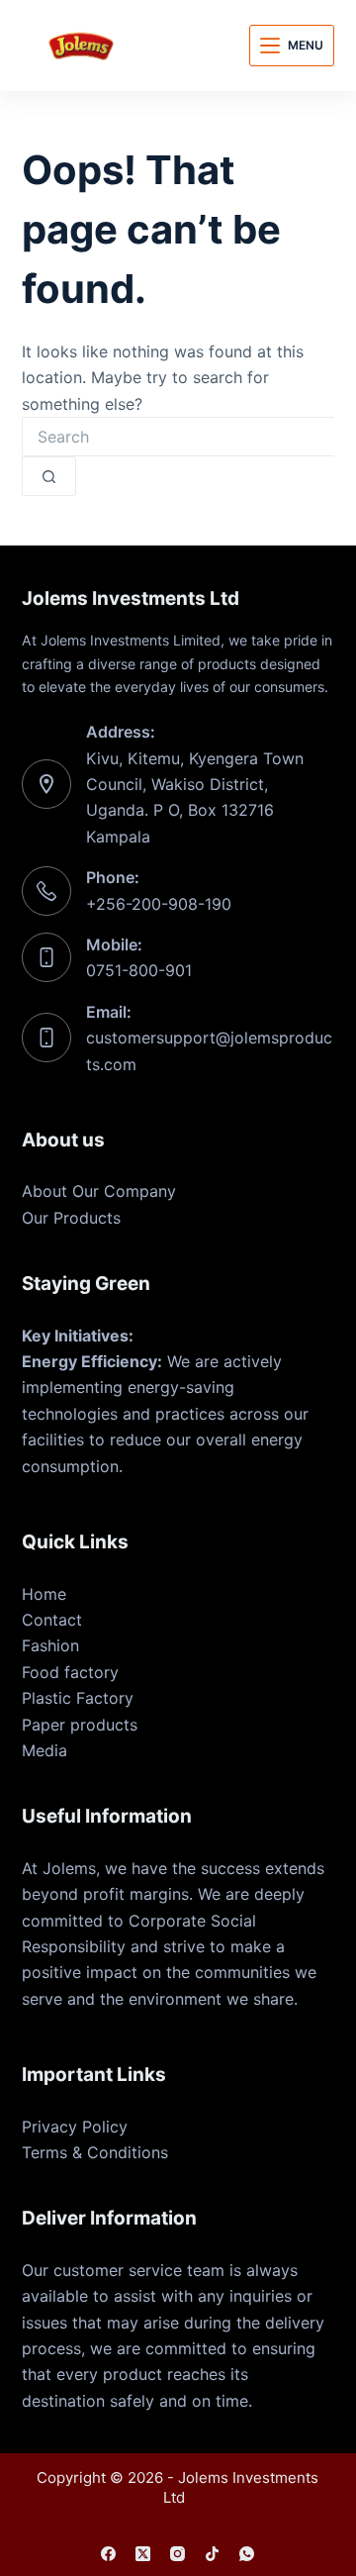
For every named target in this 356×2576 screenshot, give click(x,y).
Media (44, 1750)
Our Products (71, 1218)
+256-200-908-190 (159, 904)
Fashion (50, 1645)
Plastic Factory (78, 1698)
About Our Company (99, 1191)
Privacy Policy (75, 2127)
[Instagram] (178, 2554)
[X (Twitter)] (143, 2554)
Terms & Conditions (95, 2152)
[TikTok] (212, 2554)
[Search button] (49, 476)
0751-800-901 (139, 970)
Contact (52, 1620)
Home (44, 1594)
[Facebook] (108, 2554)
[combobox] (178, 437)
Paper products (80, 1725)
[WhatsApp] (247, 2554)
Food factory (70, 1672)
